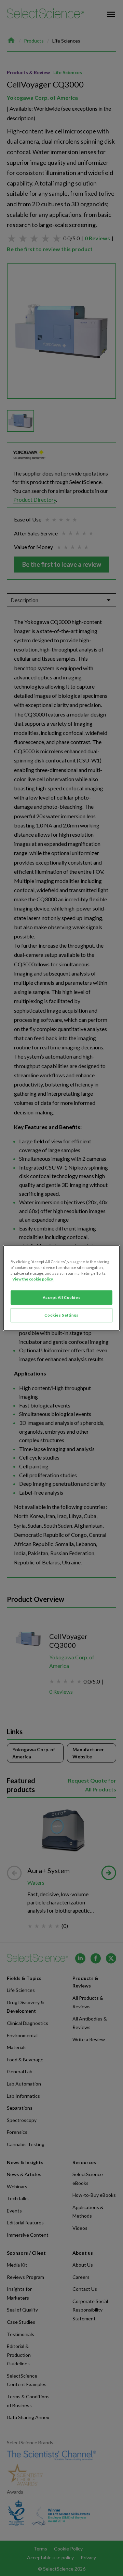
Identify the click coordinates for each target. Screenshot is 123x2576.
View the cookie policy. (33, 1279)
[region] (61, 1288)
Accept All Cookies (61, 1297)
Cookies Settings (61, 1315)
